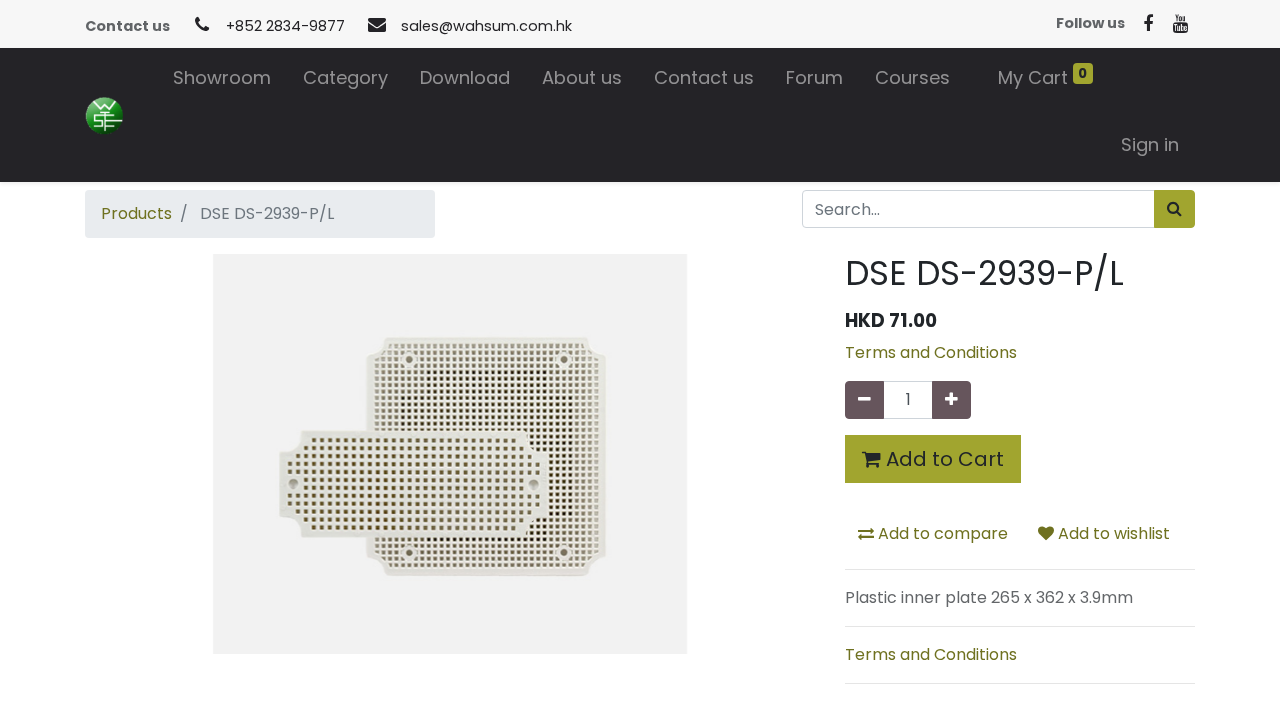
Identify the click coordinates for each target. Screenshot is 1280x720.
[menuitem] (222, 81)
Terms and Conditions (931, 352)
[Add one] (951, 400)
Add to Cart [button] (942, 459)
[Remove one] (864, 400)
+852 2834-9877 (285, 26)
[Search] (1174, 209)
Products (136, 213)
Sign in (1150, 144)
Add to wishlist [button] (1112, 533)
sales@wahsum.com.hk (486, 26)
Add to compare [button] (941, 533)
